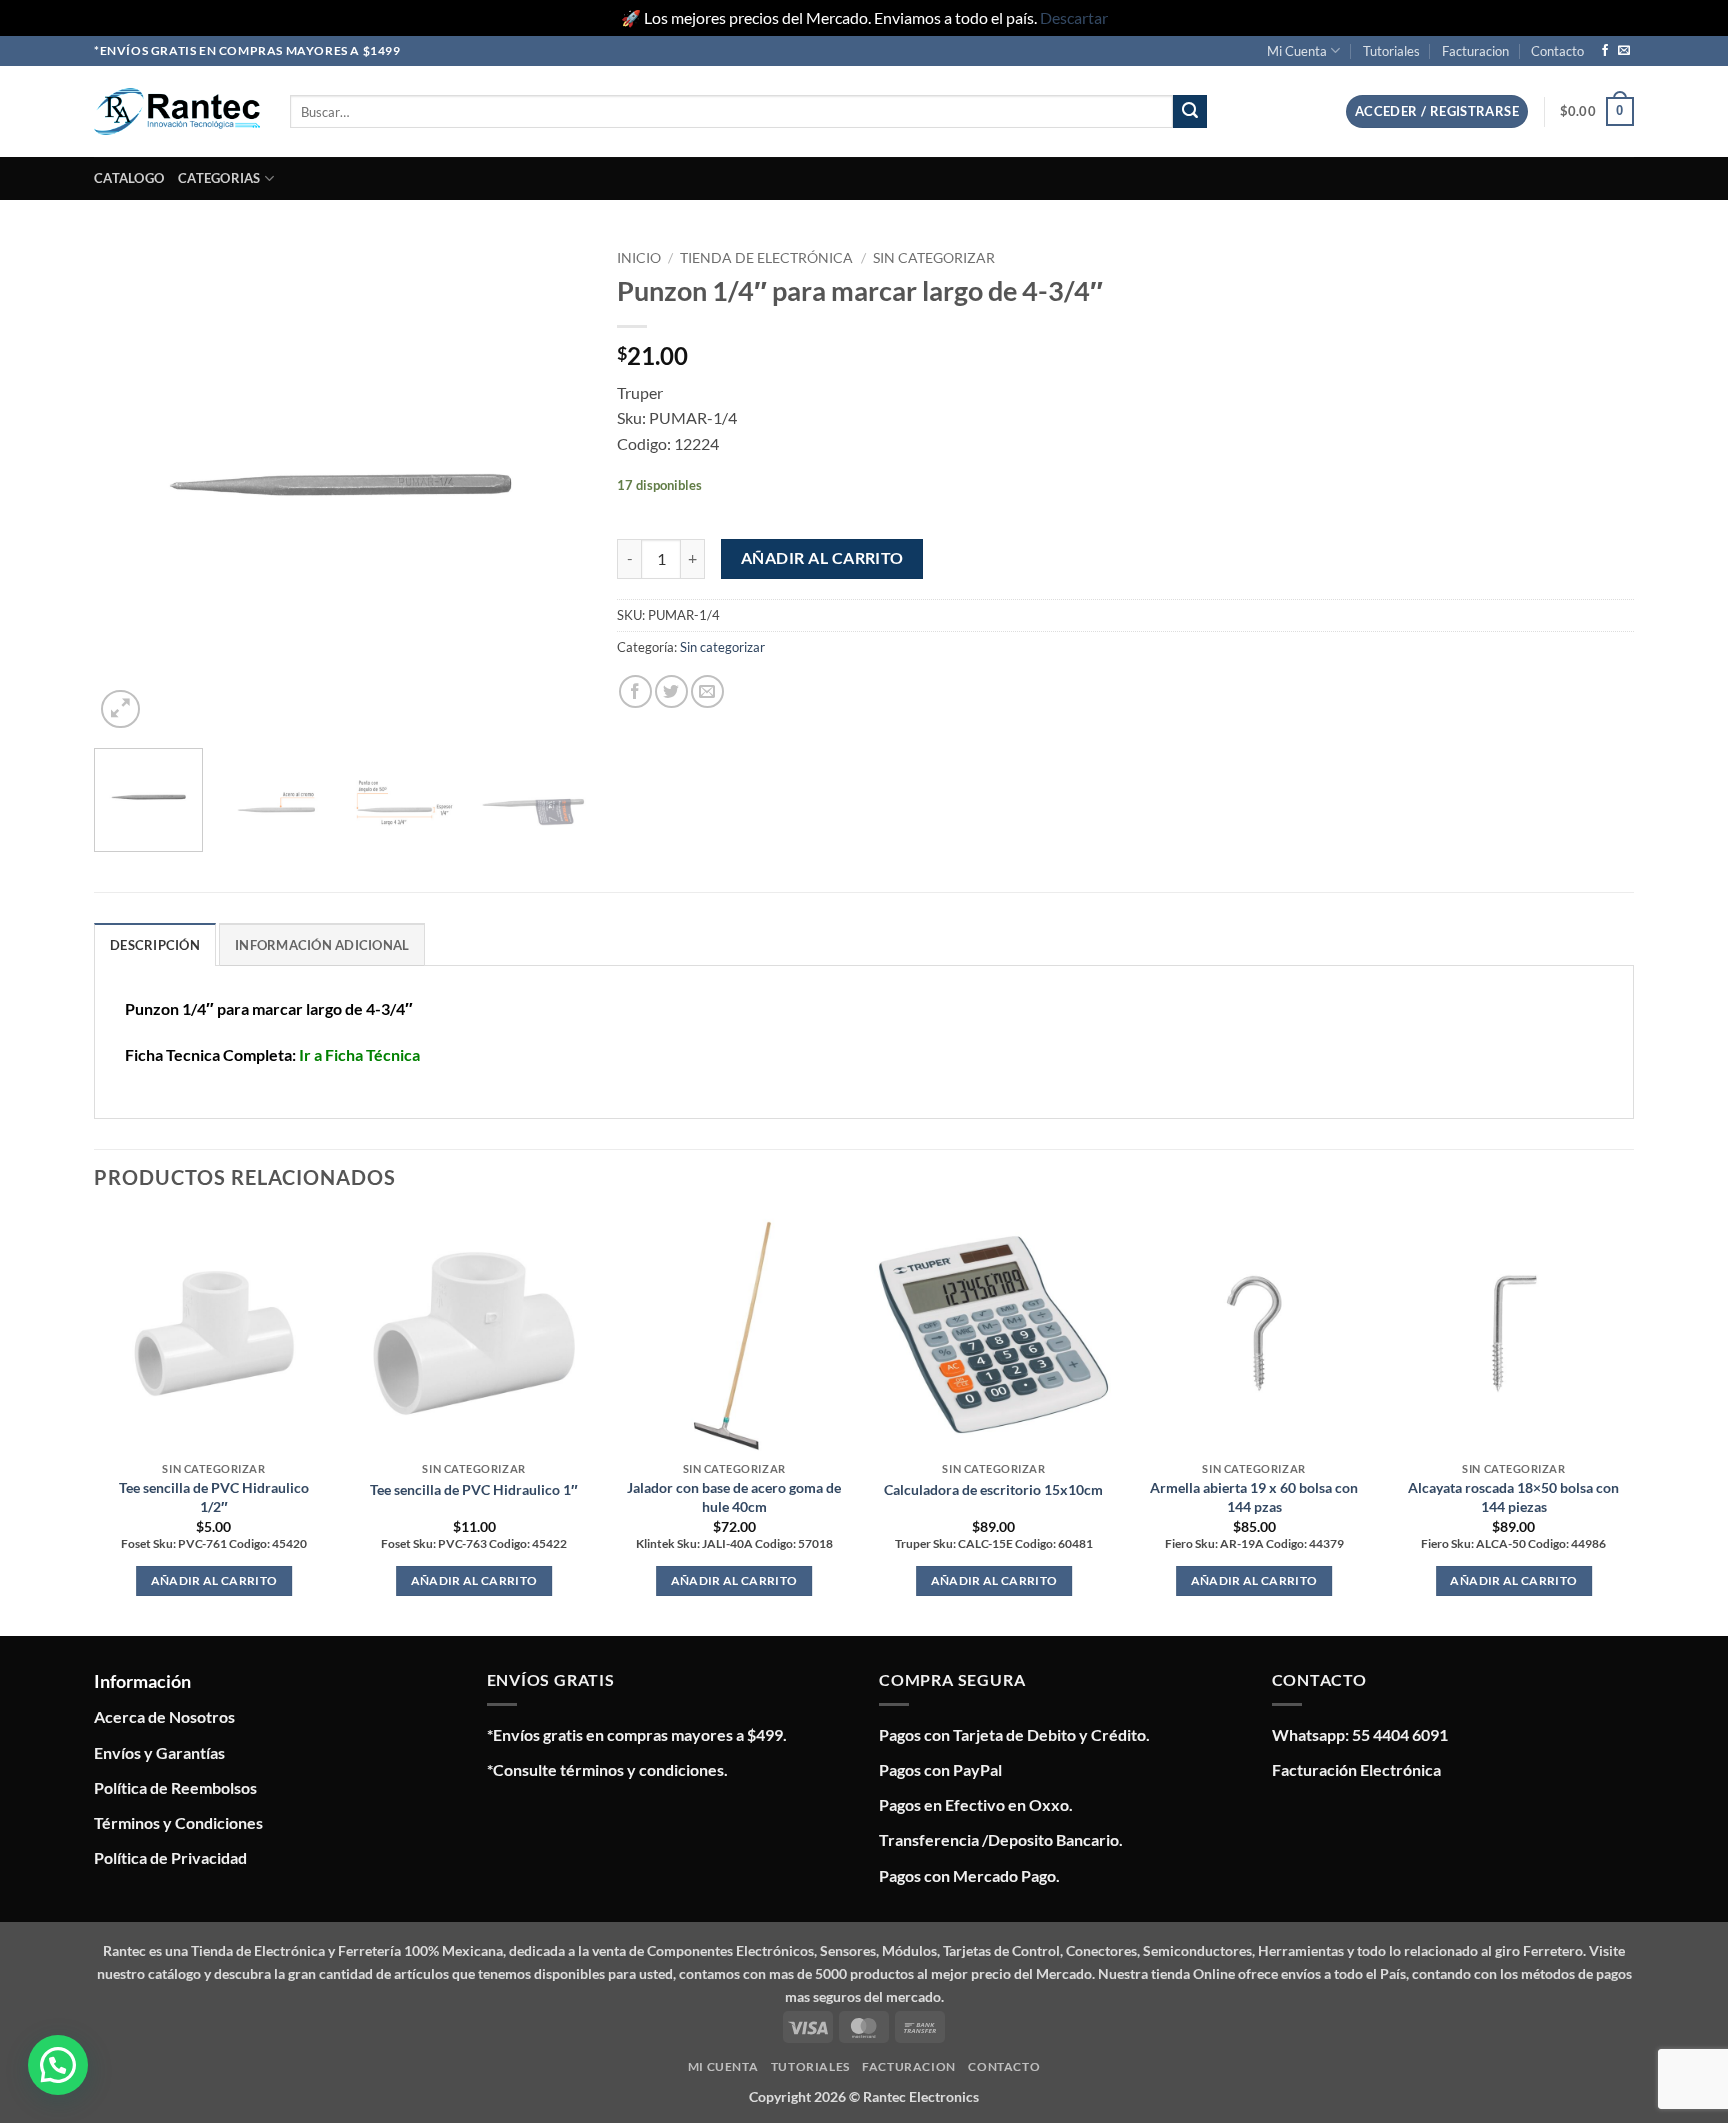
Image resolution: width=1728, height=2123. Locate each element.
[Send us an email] (1624, 51)
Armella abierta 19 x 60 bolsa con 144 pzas (1254, 1497)
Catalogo (129, 178)
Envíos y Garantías (159, 1752)
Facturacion (1475, 51)
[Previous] (129, 486)
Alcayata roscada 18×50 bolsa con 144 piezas (1513, 1497)
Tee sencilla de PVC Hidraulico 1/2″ (214, 1497)
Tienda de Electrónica (766, 258)
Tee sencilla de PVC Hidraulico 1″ (474, 1489)
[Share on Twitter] (671, 691)
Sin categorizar (934, 258)
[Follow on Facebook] (1605, 51)
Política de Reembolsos (175, 1787)
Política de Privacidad (170, 1857)
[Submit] (1190, 112)
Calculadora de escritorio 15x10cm (993, 1489)
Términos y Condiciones (178, 1822)
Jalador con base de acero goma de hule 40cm (734, 1497)
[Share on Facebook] (635, 691)
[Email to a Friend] (707, 691)
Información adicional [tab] (322, 945)
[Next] (552, 486)
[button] (1437, 111)
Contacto (1557, 51)
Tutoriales (1391, 51)
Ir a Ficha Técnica (359, 1054)
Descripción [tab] (155, 945)
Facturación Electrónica (1356, 1769)
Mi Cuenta (1297, 51)
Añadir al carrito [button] (214, 1580)
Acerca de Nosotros (164, 1716)
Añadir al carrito (822, 558)
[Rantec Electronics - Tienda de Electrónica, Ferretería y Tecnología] (177, 111)
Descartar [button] (1074, 17)
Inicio (639, 258)
